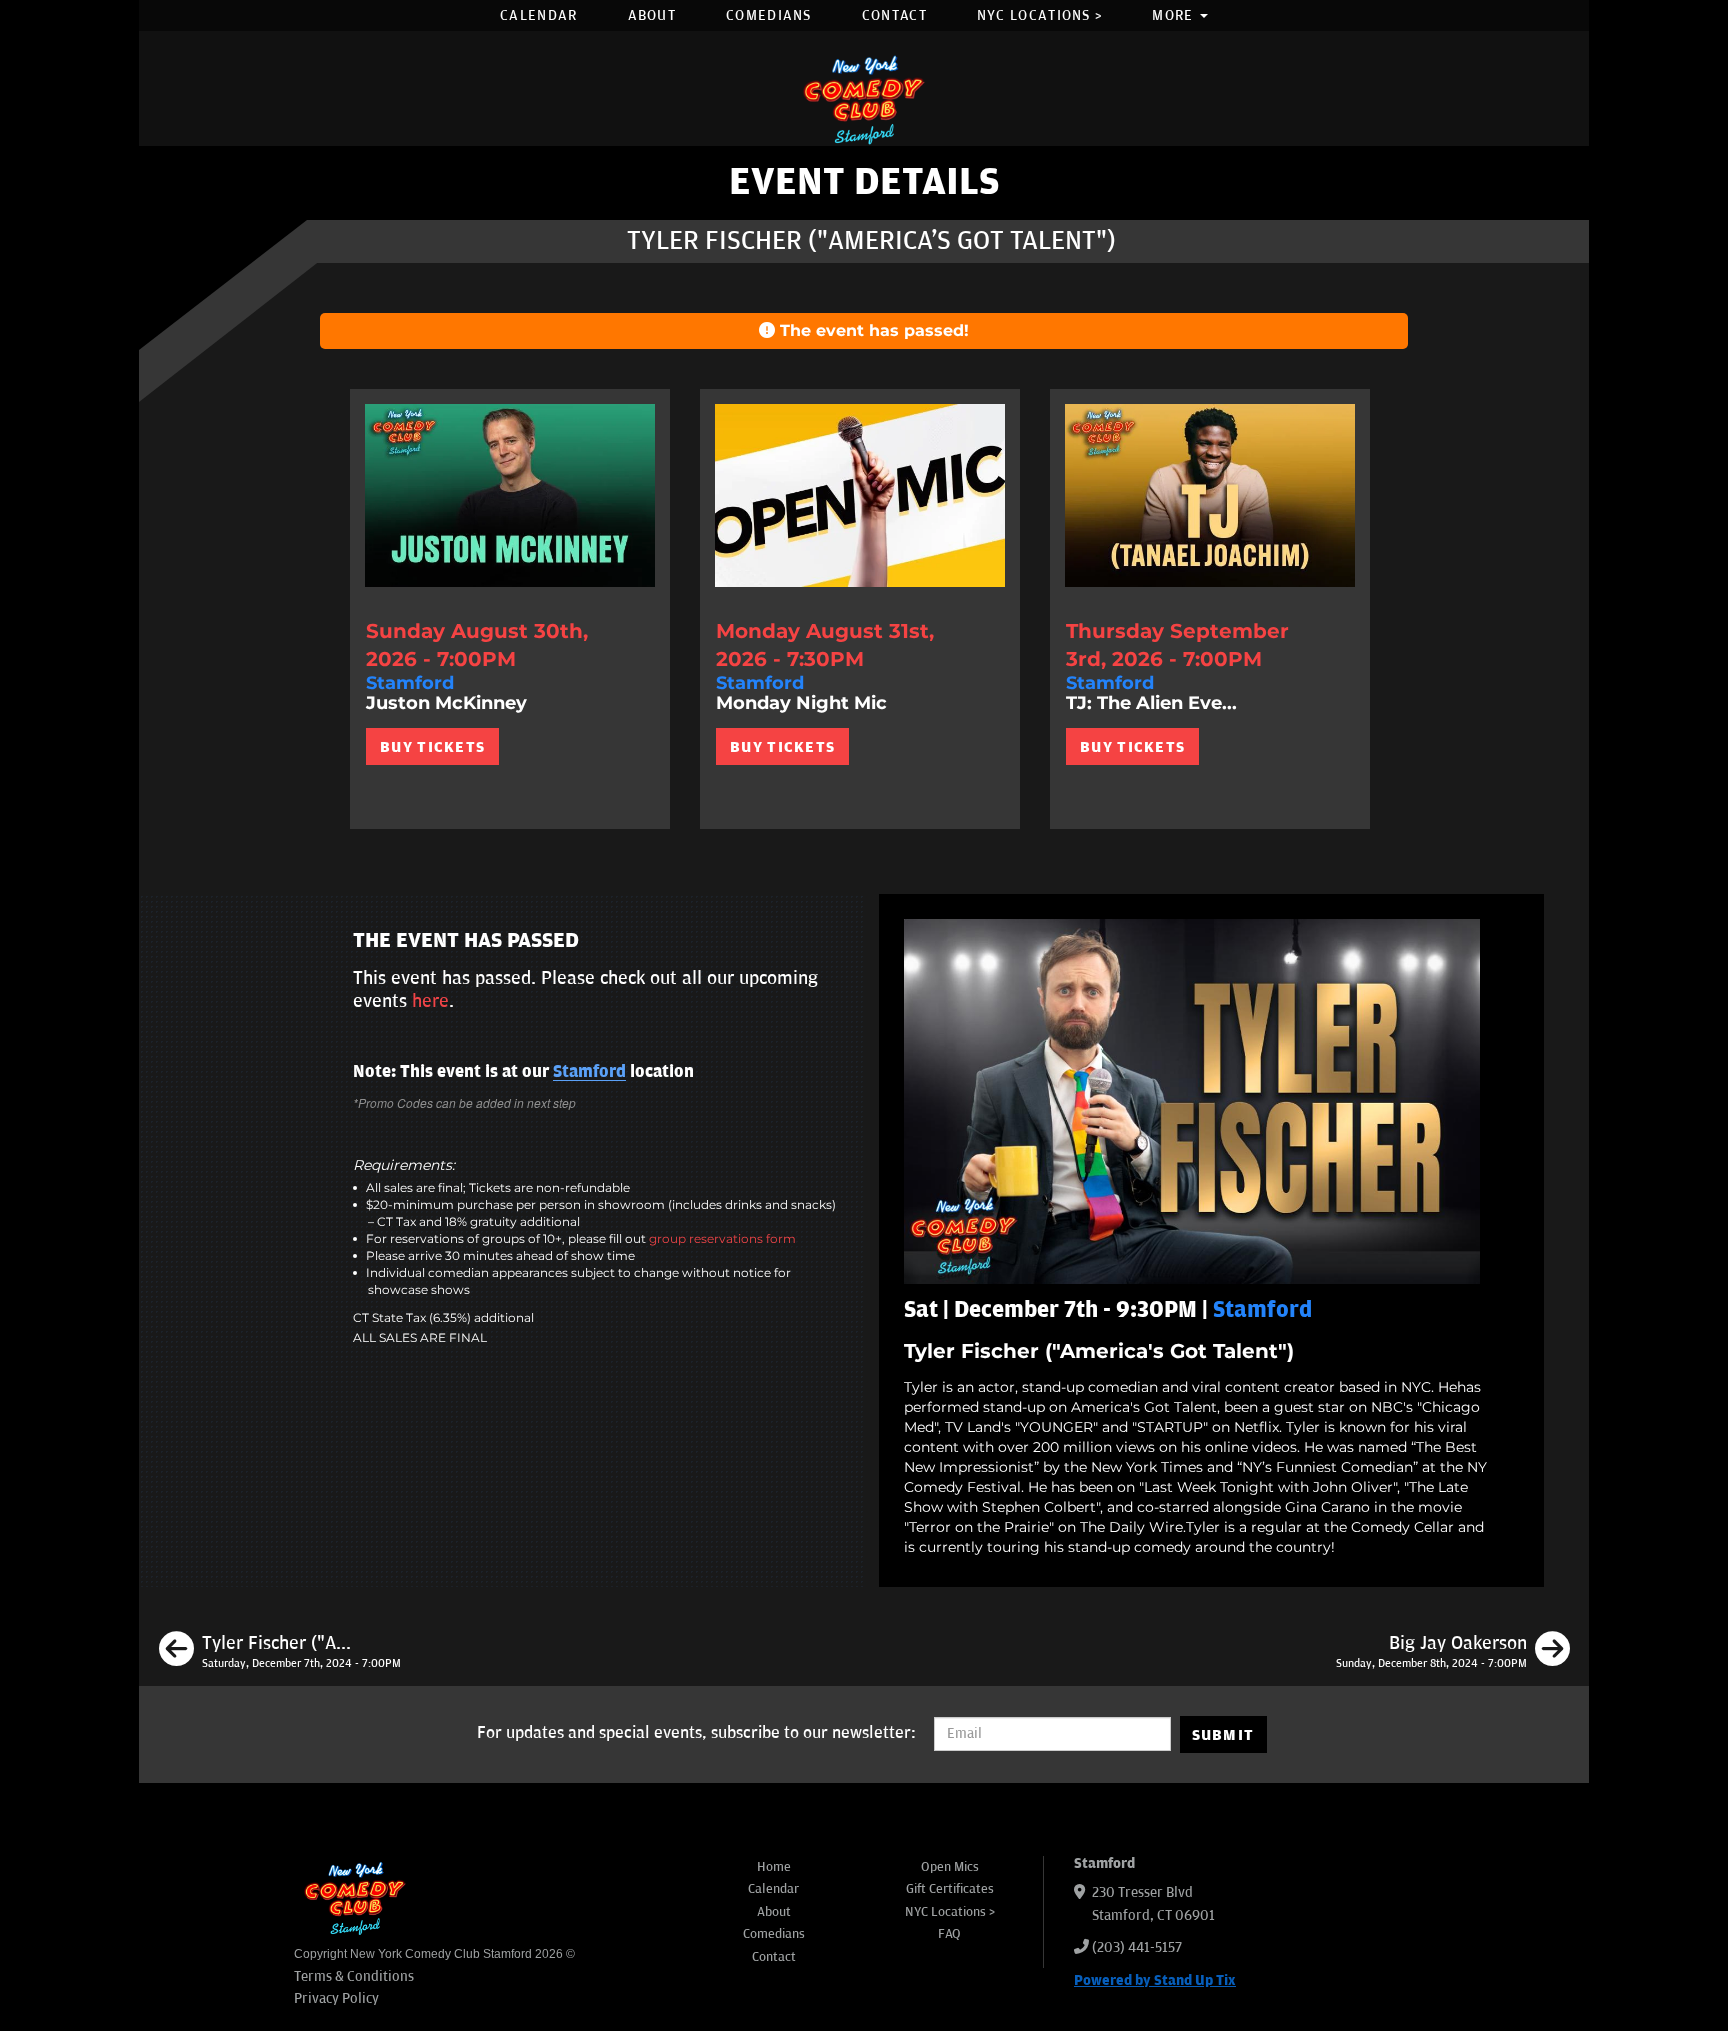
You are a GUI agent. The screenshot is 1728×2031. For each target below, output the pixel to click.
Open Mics (950, 1867)
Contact (894, 15)
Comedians (769, 15)
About (652, 15)
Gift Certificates (950, 1889)
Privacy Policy (336, 1998)
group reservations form (722, 1238)
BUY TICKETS (432, 747)
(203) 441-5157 (1137, 1947)
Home (774, 1867)
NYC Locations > (1040, 15)
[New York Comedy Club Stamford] (864, 99)
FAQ (949, 1934)
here (430, 1001)
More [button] (1175, 15)
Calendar (538, 15)
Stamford (589, 1072)
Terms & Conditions (354, 1976)
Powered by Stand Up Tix (1155, 1980)
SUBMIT (1223, 1735)
